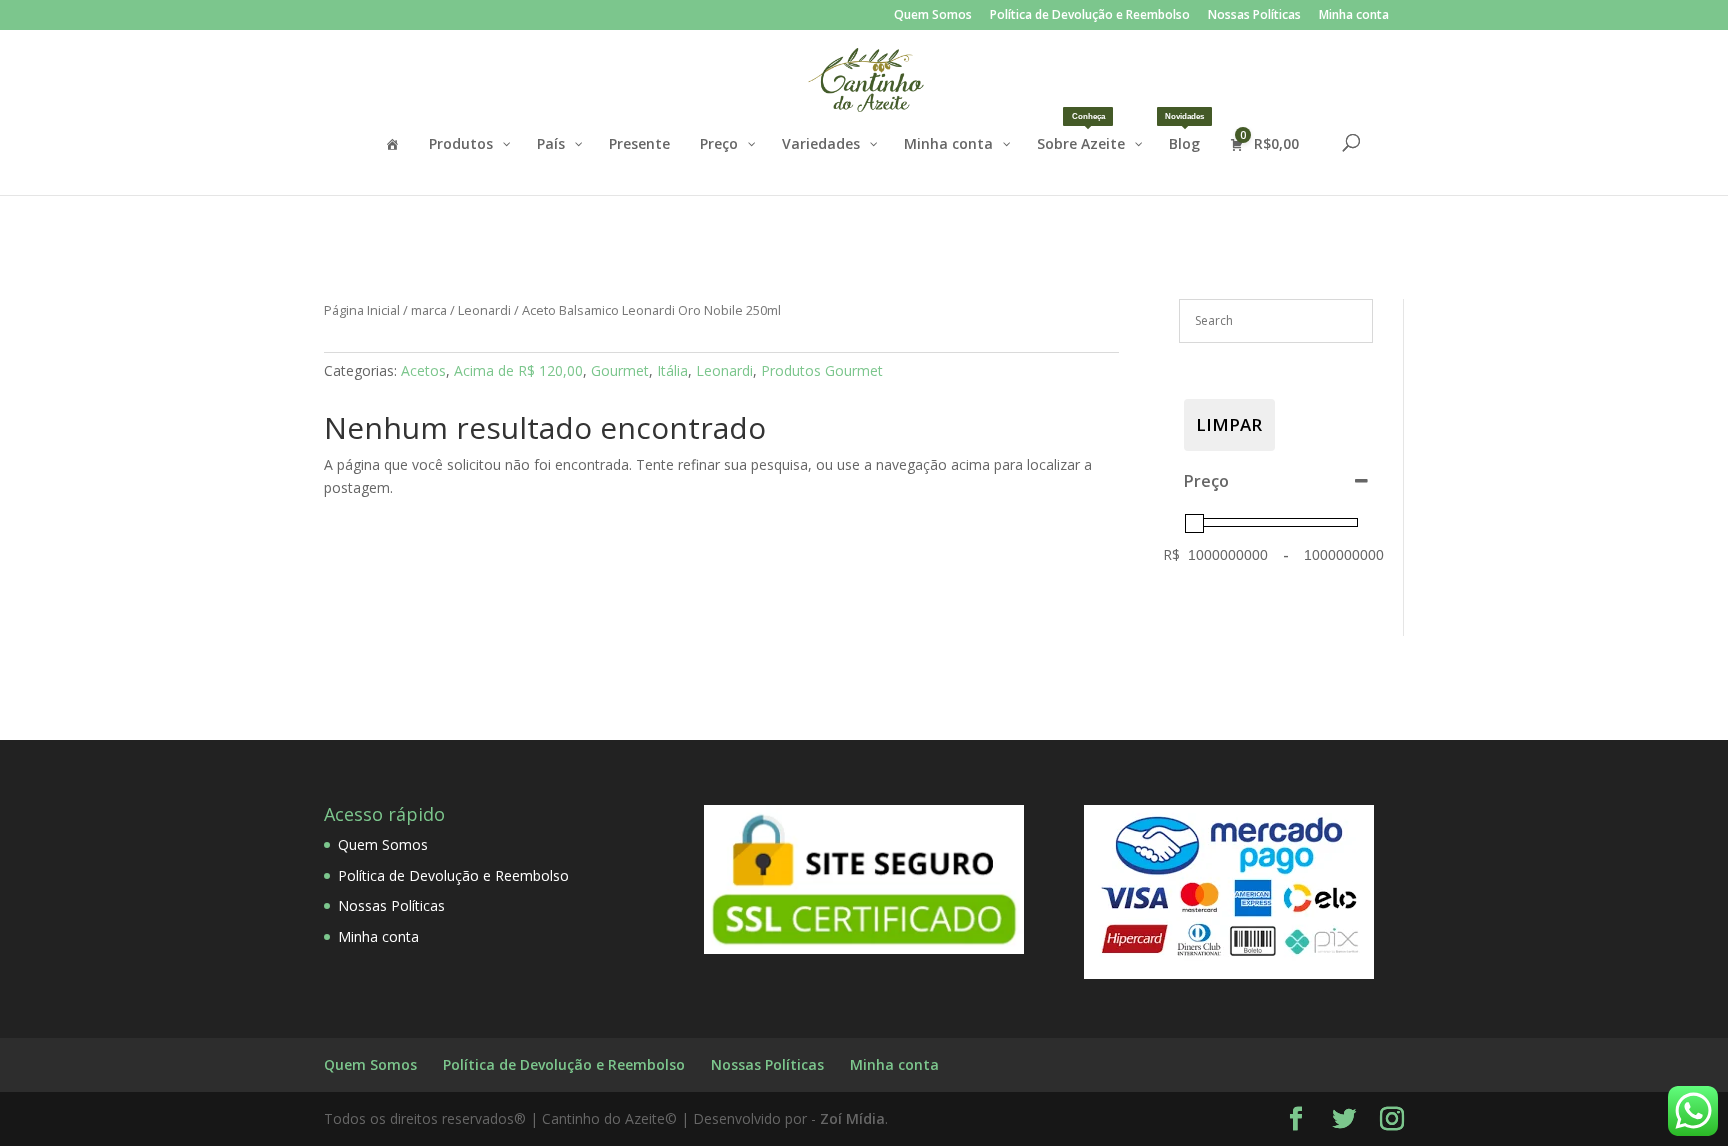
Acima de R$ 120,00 (518, 370)
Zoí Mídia (852, 1118)
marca (429, 310)
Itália (672, 370)
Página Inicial (362, 310)
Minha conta (1354, 16)
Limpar (1229, 424)
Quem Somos (933, 16)
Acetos (423, 370)
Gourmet (620, 370)
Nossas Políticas (1254, 16)
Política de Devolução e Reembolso (1090, 16)
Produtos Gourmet (822, 370)
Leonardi (484, 310)
